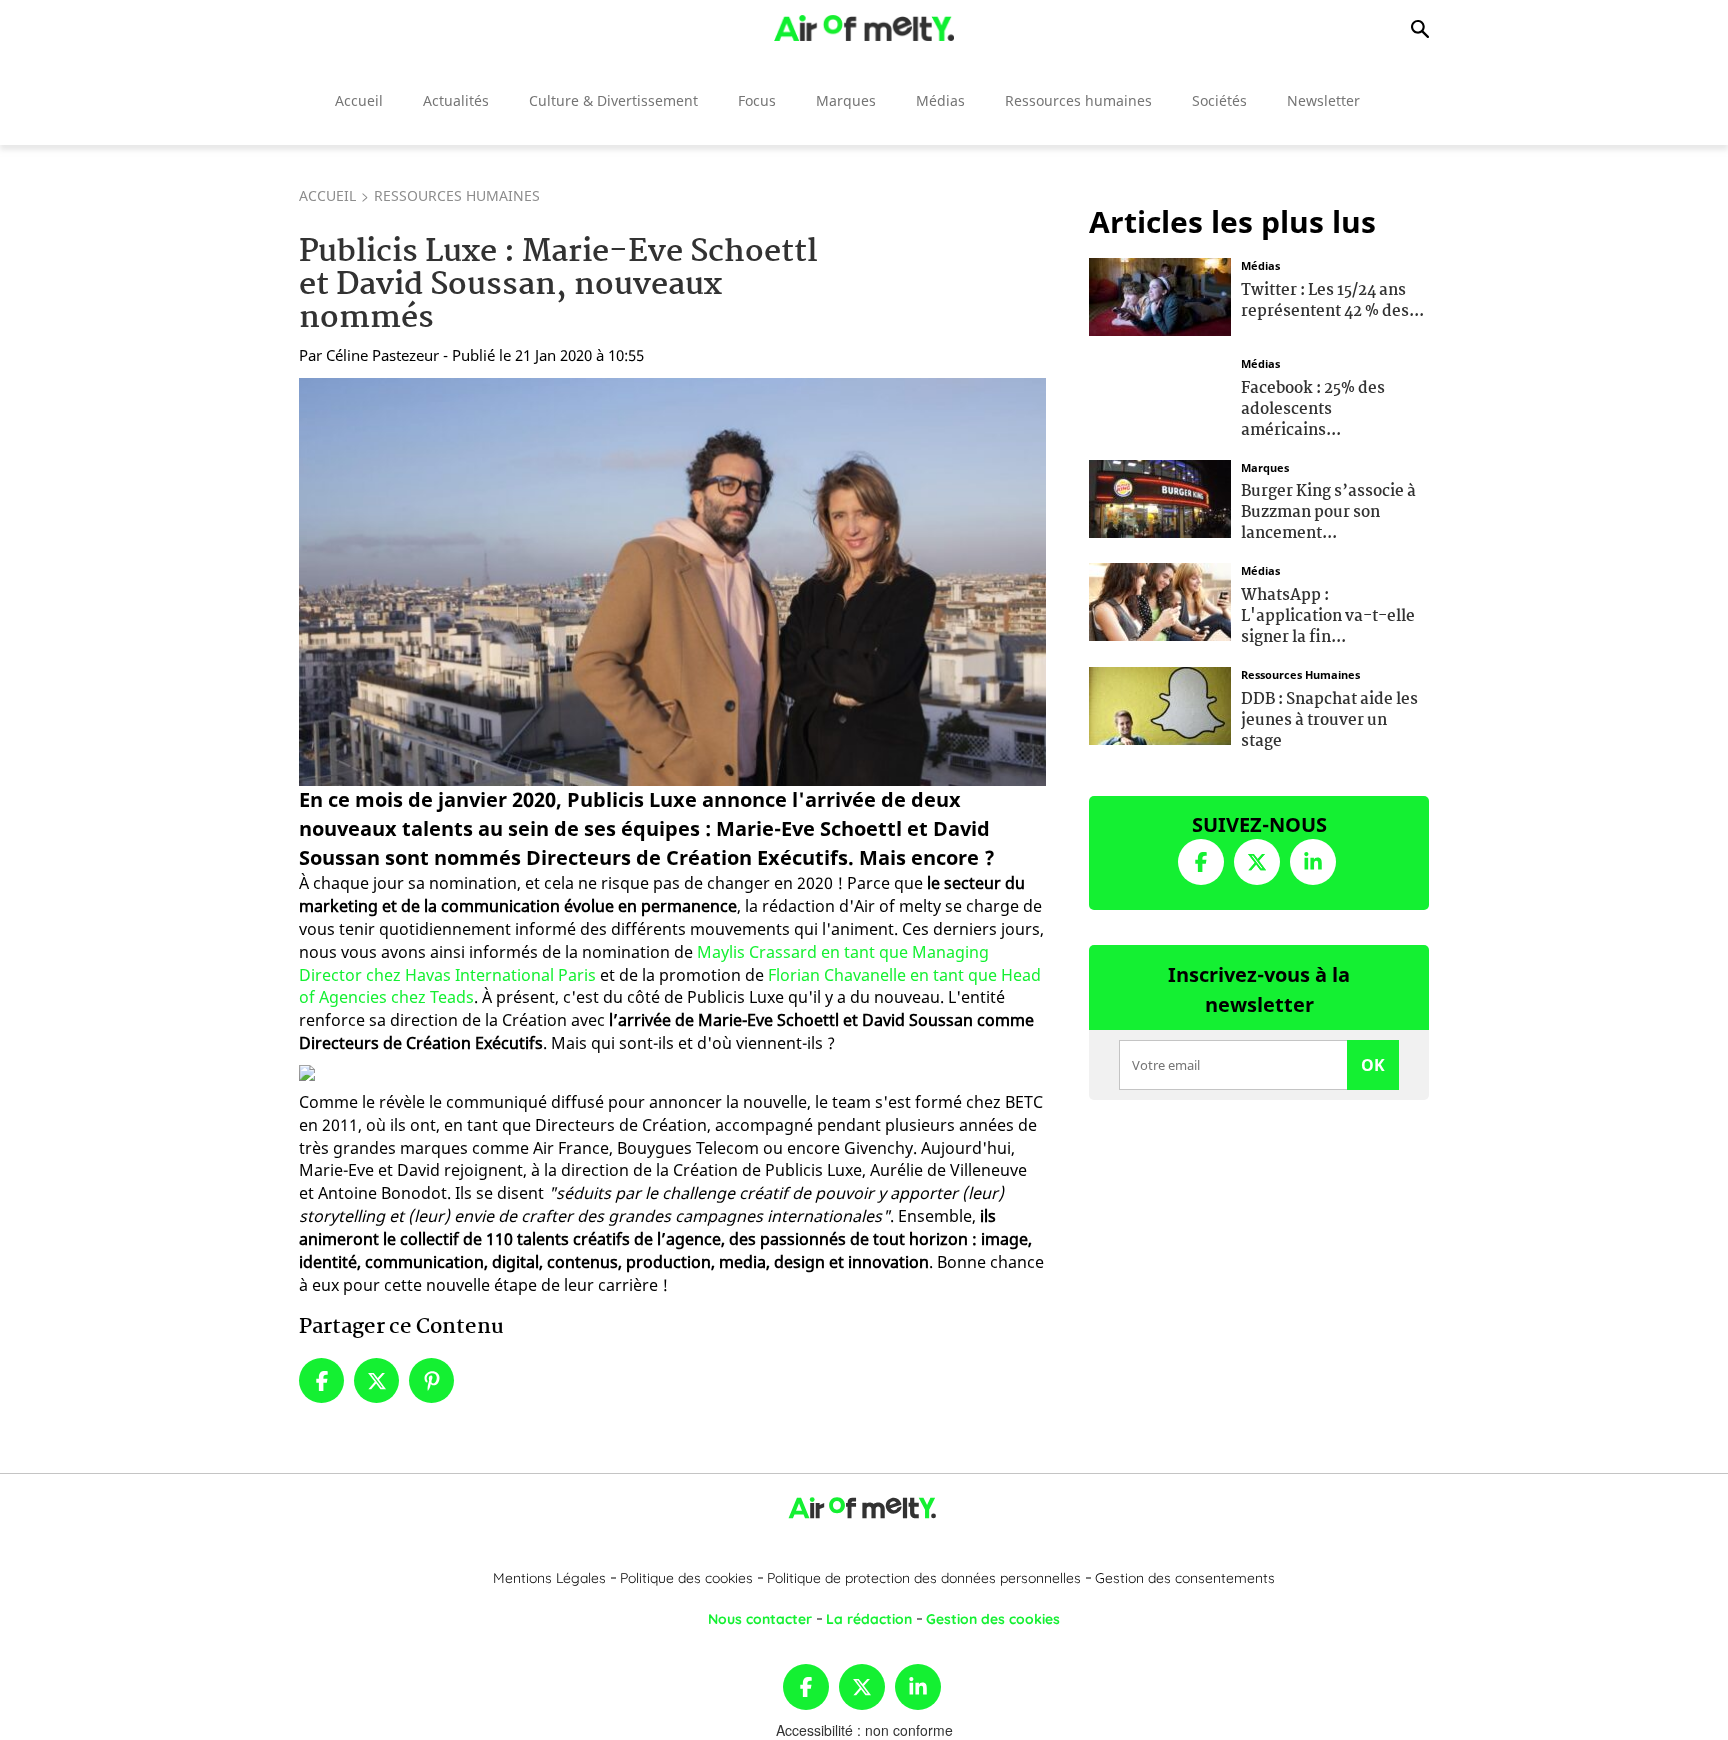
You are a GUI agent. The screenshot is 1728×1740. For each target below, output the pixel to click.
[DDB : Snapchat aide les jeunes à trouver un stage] (1160, 704)
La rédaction (869, 1619)
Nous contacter (760, 1619)
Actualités (456, 100)
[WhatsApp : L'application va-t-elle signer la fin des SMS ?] (1160, 600)
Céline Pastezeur (382, 355)
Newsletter (1323, 100)
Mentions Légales (549, 1578)
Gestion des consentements (1185, 1578)
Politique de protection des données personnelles (924, 1578)
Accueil (359, 100)
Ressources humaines (1078, 100)
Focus (757, 100)
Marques (846, 100)
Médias (940, 100)
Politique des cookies (686, 1578)
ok (1373, 1065)
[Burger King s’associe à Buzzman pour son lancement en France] (1160, 496)
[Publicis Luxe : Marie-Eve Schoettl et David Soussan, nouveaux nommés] (672, 582)
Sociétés (1219, 100)
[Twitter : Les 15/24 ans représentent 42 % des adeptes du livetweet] (1160, 295)
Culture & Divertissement (613, 100)
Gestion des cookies (993, 1619)
